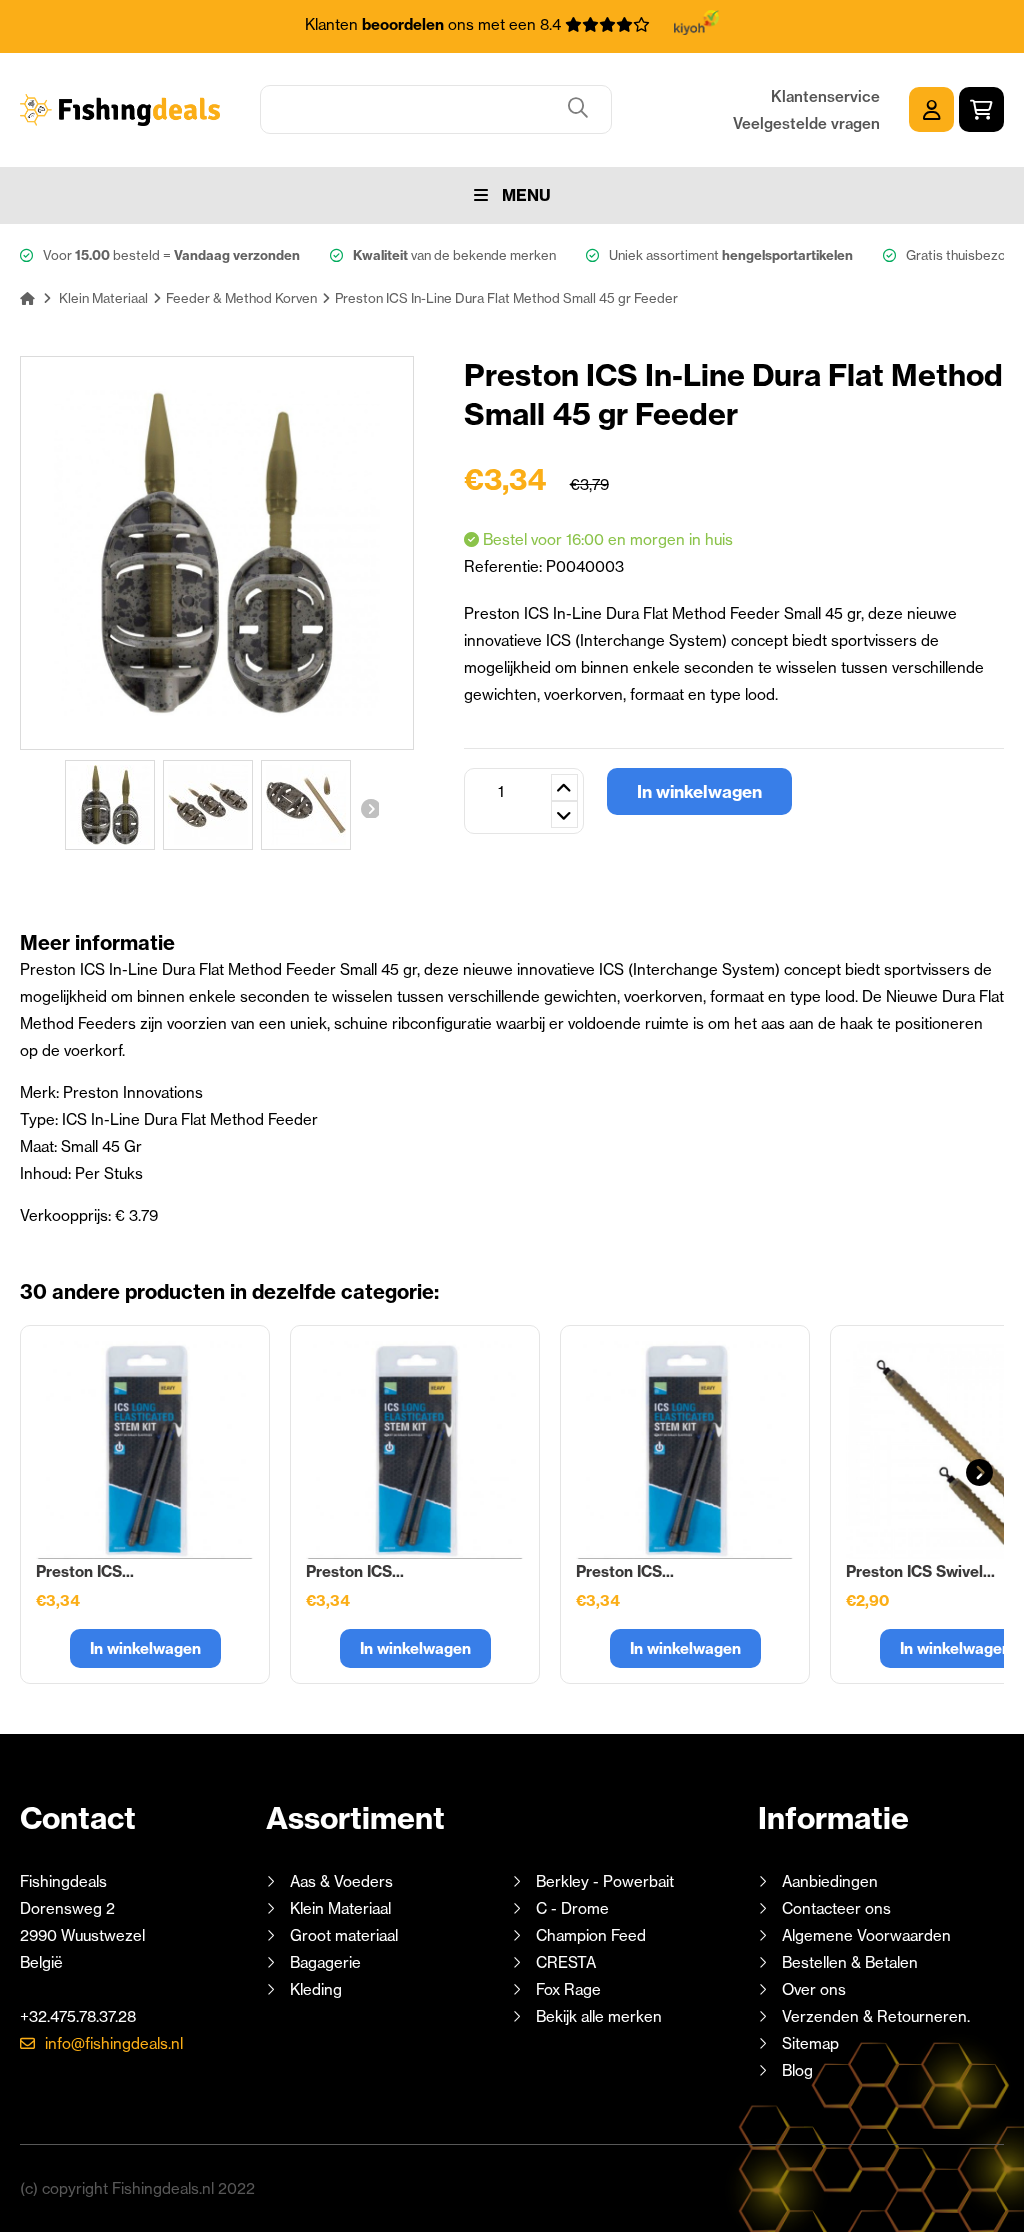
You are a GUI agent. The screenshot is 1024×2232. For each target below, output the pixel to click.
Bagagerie (325, 1962)
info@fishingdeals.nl (114, 2043)
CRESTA (566, 1962)
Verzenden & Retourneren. (876, 2016)
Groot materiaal (344, 1935)
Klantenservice (825, 96)
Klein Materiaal (340, 1908)
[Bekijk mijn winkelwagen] (981, 109)
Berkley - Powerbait (605, 1881)
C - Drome (572, 1908)
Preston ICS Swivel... (920, 1571)
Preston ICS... (85, 1571)
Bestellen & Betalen (850, 1962)
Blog (795, 2070)
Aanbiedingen (830, 1881)
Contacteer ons (836, 1908)
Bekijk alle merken (599, 2016)
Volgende (369, 808)
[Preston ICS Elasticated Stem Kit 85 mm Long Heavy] (685, 1450)
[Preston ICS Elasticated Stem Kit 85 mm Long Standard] (415, 1450)
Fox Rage (568, 1989)
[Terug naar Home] (27, 298)
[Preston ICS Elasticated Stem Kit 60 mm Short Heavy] (145, 1450)
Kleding (316, 1989)
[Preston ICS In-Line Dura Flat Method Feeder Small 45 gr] (110, 805)
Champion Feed (591, 1935)
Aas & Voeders (341, 1881)
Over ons (814, 1989)
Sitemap (810, 2043)
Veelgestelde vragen (806, 123)
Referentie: (505, 566)
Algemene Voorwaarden (866, 1935)
